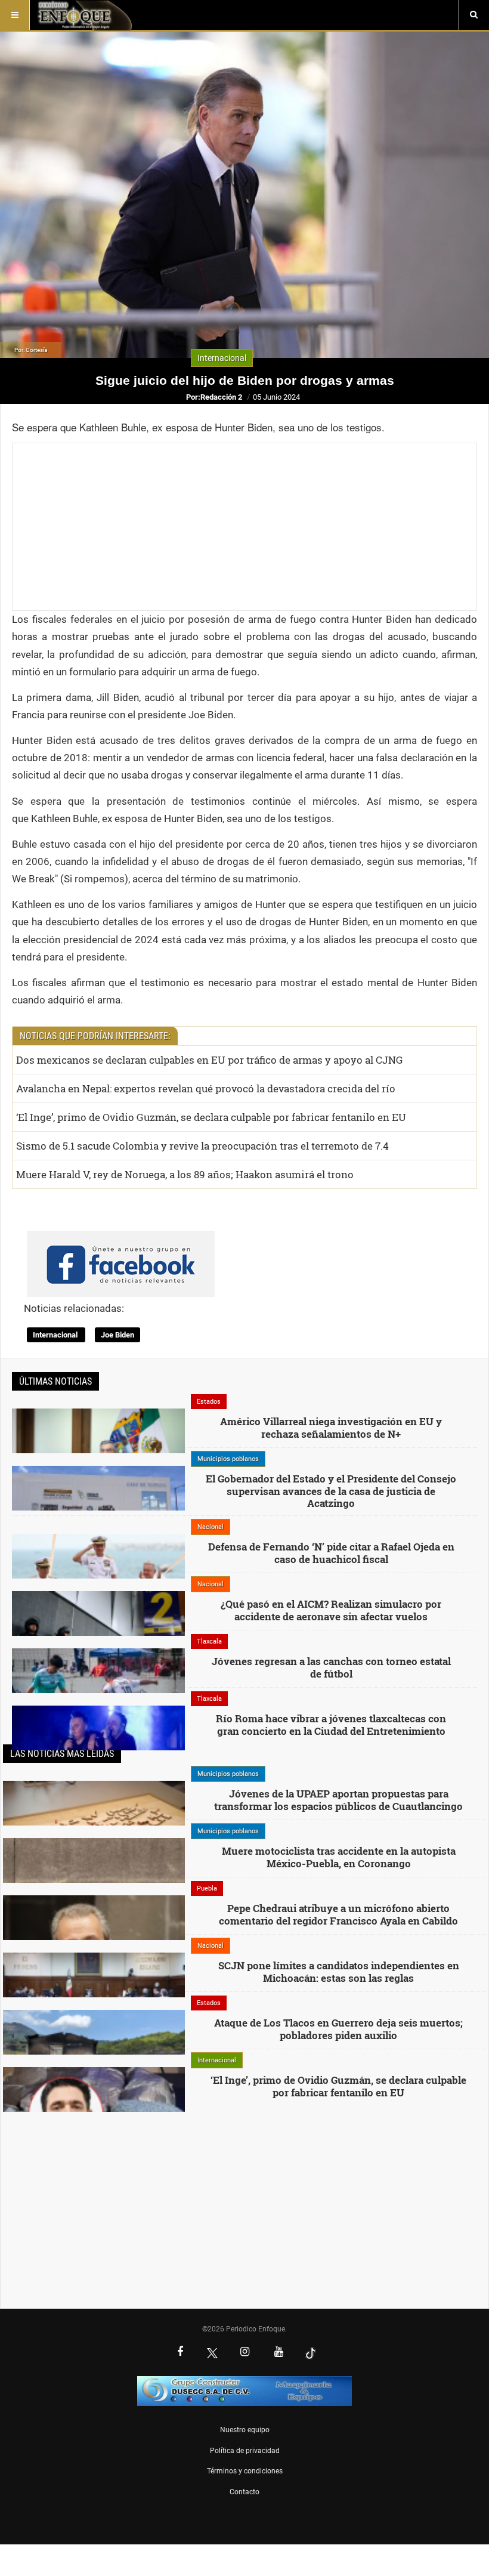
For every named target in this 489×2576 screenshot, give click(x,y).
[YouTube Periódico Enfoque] (278, 2353)
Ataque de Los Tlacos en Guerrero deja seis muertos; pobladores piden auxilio (338, 2029)
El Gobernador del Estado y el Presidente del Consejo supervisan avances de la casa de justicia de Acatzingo (331, 1491)
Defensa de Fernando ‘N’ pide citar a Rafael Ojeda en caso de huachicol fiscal (331, 1553)
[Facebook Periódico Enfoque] (180, 2353)
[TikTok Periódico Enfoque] (311, 2353)
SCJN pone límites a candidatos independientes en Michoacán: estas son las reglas (339, 1971)
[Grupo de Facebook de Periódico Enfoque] (121, 1254)
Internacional (56, 1335)
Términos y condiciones (245, 2471)
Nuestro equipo (245, 2430)
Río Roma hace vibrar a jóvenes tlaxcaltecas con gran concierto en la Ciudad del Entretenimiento (331, 1724)
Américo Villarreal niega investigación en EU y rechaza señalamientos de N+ (331, 1427)
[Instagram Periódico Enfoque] (244, 2353)
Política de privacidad (245, 2451)
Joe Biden (117, 1335)
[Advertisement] (244, 527)
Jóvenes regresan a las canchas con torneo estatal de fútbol (331, 1667)
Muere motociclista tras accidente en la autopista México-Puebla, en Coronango (339, 1857)
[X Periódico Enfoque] (212, 2353)
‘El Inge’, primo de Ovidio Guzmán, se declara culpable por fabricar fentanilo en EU (338, 2086)
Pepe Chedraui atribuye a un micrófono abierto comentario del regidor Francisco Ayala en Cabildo (338, 1914)
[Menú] (15, 15)
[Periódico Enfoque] (84, 15)
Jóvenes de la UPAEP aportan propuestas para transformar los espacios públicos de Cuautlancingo (338, 1800)
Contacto (244, 2492)
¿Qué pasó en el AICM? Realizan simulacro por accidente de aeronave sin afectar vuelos (331, 1610)
